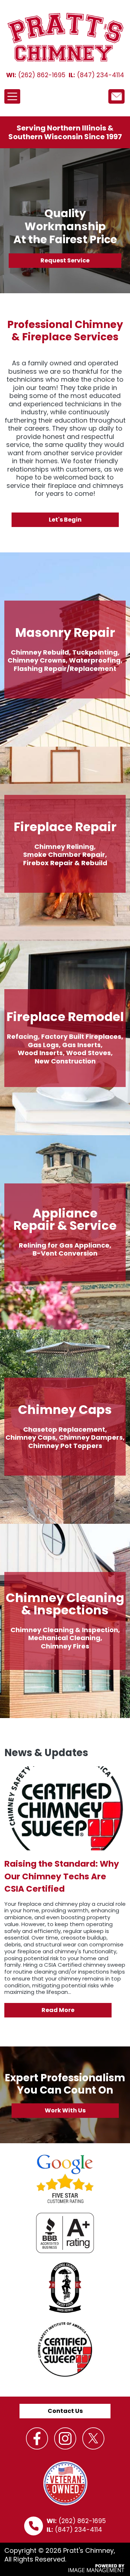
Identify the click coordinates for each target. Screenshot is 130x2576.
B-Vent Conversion (65, 1253)
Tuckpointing (95, 652)
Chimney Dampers (91, 1437)
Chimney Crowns (37, 660)
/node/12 (116, 96)
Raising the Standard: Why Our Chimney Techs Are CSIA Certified (62, 1876)
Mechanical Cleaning (64, 1638)
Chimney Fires (65, 1646)
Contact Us (65, 2411)
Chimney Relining (64, 847)
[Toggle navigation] (12, 96)
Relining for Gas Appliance (64, 1245)
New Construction (65, 1061)
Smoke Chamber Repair (64, 854)
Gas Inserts (81, 1045)
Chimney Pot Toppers (65, 1446)
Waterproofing (95, 660)
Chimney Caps (31, 1437)
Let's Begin (65, 520)
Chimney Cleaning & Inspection (64, 1630)
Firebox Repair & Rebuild (65, 863)
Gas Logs (43, 1045)
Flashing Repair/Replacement (65, 669)
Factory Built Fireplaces (81, 1036)
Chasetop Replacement (64, 1429)
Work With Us (65, 2110)
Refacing (22, 1036)
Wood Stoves (88, 1053)
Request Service (65, 260)
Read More (58, 2010)
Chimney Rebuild (40, 652)
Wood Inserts (40, 1053)
